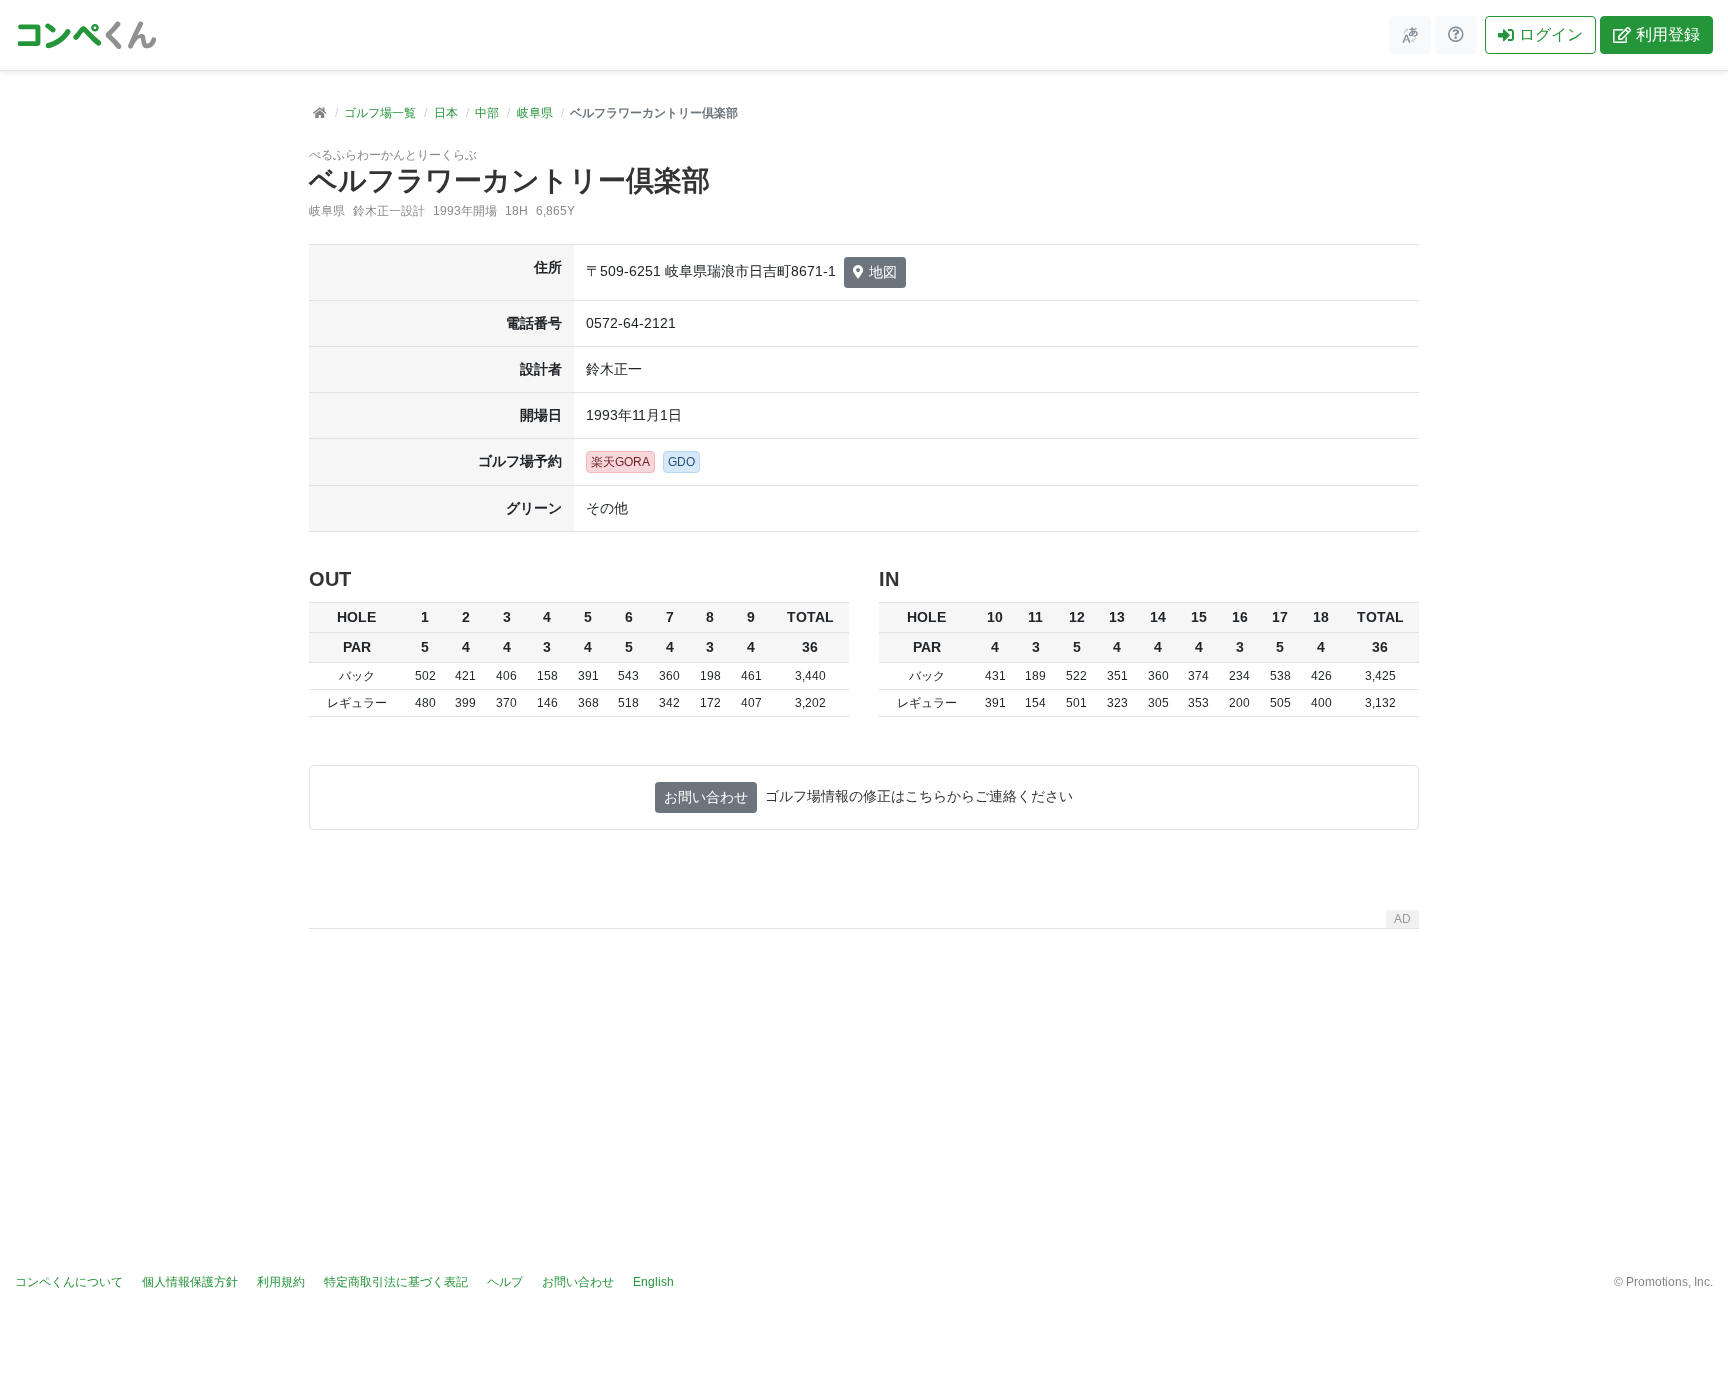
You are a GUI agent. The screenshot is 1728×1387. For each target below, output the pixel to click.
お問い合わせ (706, 797)
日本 (446, 113)
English (653, 1282)
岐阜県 (535, 113)
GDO (681, 462)
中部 (487, 113)
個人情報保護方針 (190, 1282)
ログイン (1551, 34)
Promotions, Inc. (1669, 1282)
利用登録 (1668, 34)
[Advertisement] (864, 1077)
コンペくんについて (69, 1282)
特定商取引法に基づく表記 (396, 1282)
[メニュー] (1410, 35)
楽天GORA (620, 462)
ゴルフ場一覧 (380, 113)
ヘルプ (505, 1282)
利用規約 (281, 1282)
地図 (883, 272)
